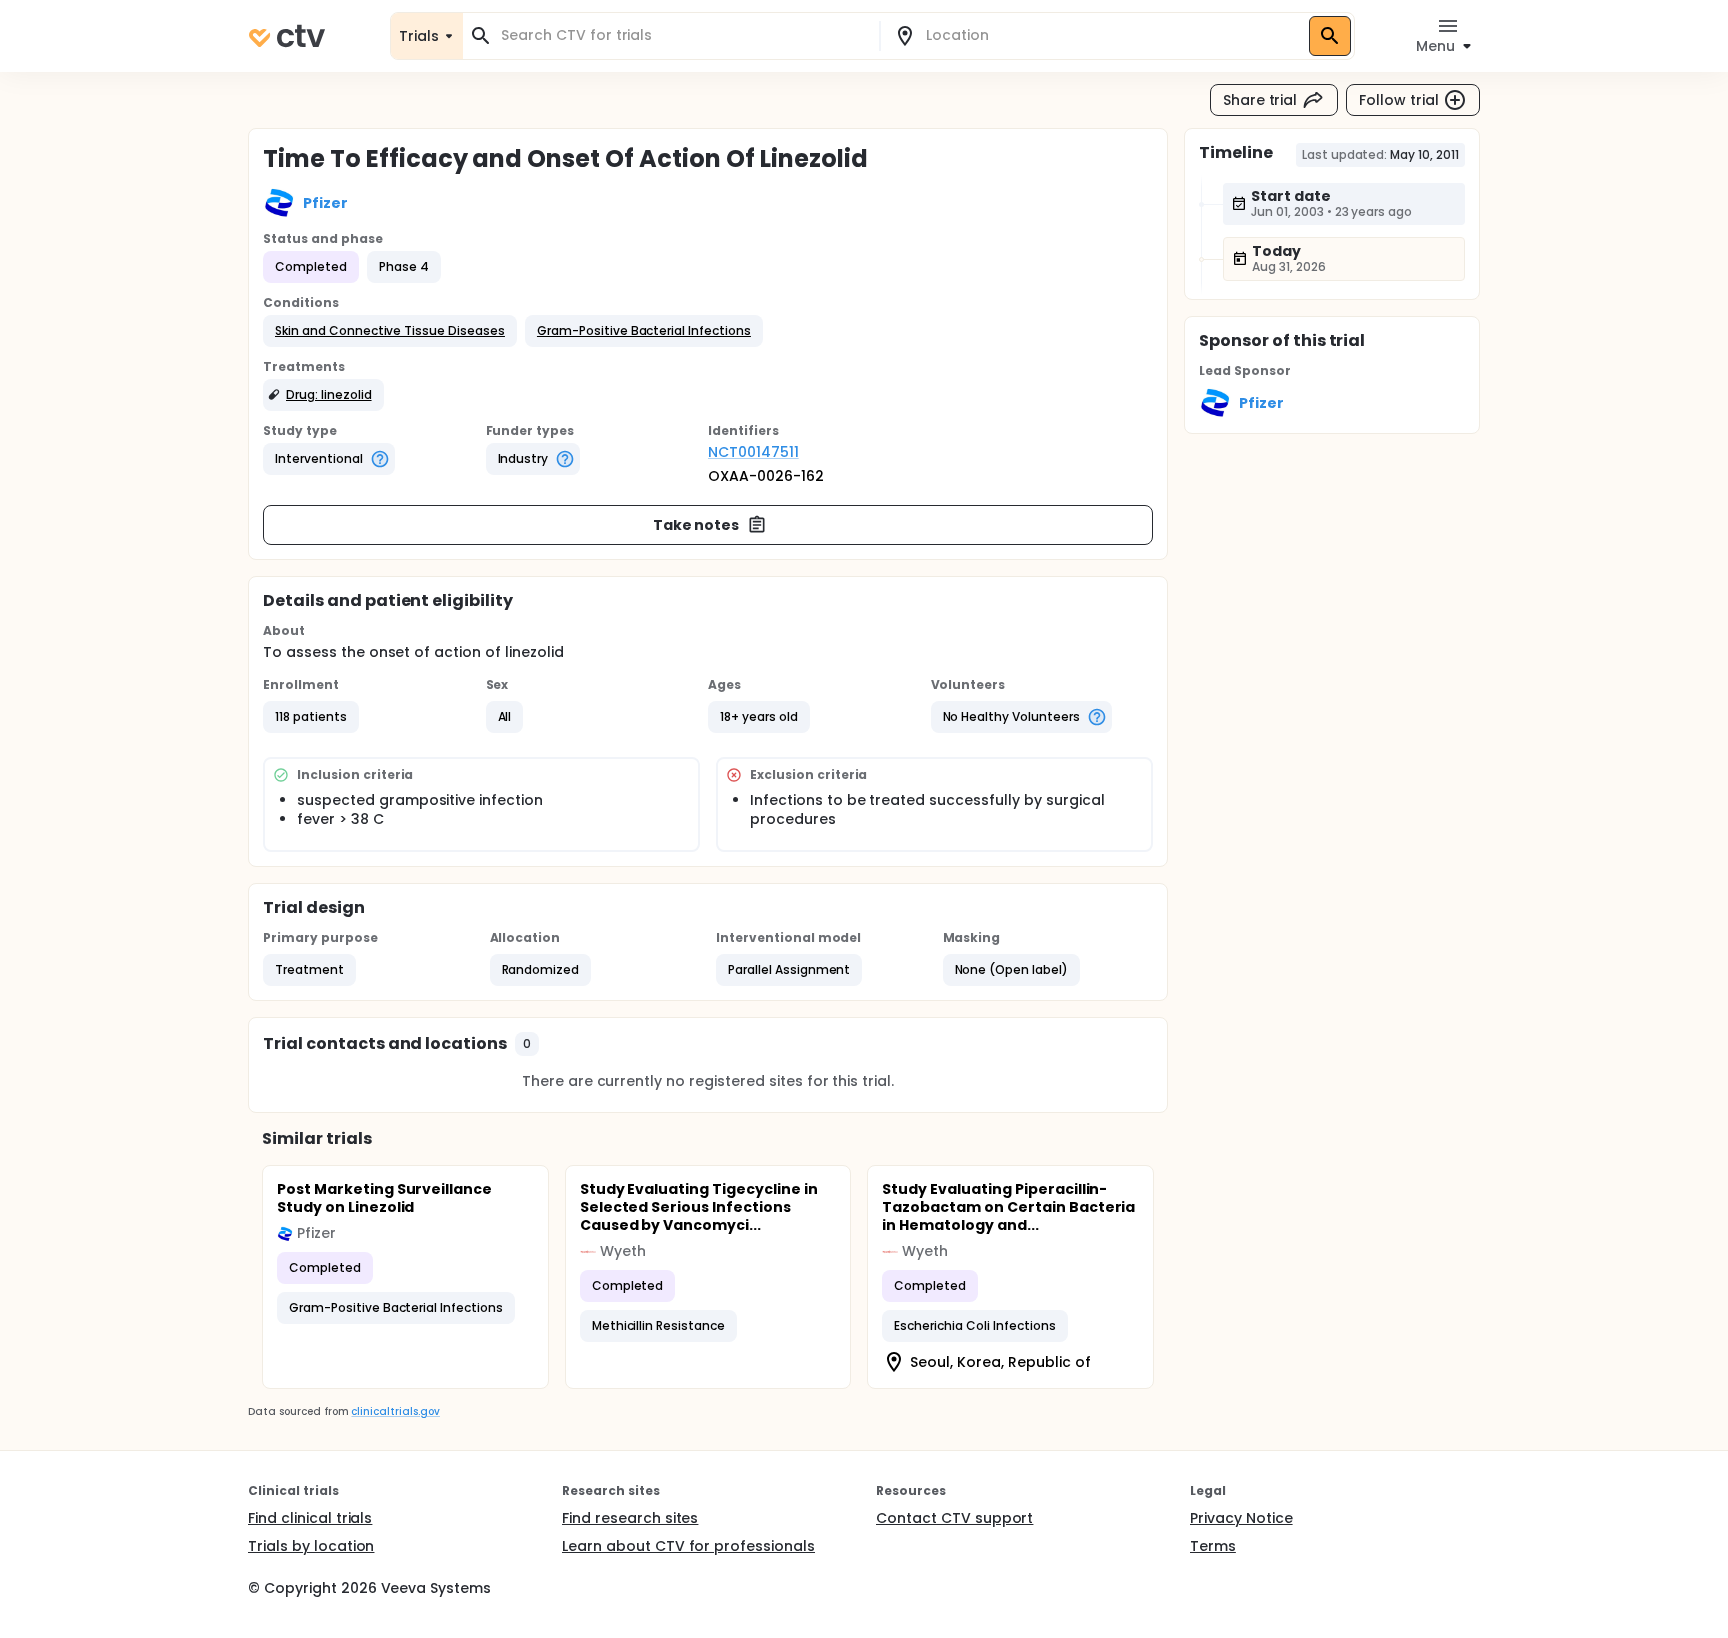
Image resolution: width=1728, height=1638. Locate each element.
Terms (1213, 1546)
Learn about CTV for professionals (688, 1546)
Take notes (696, 525)
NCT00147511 (753, 452)
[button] (390, 331)
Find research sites (630, 1518)
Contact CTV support (954, 1518)
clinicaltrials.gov (395, 1411)
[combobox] (683, 35)
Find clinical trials (310, 1518)
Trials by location (311, 1546)
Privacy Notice (1241, 1518)
